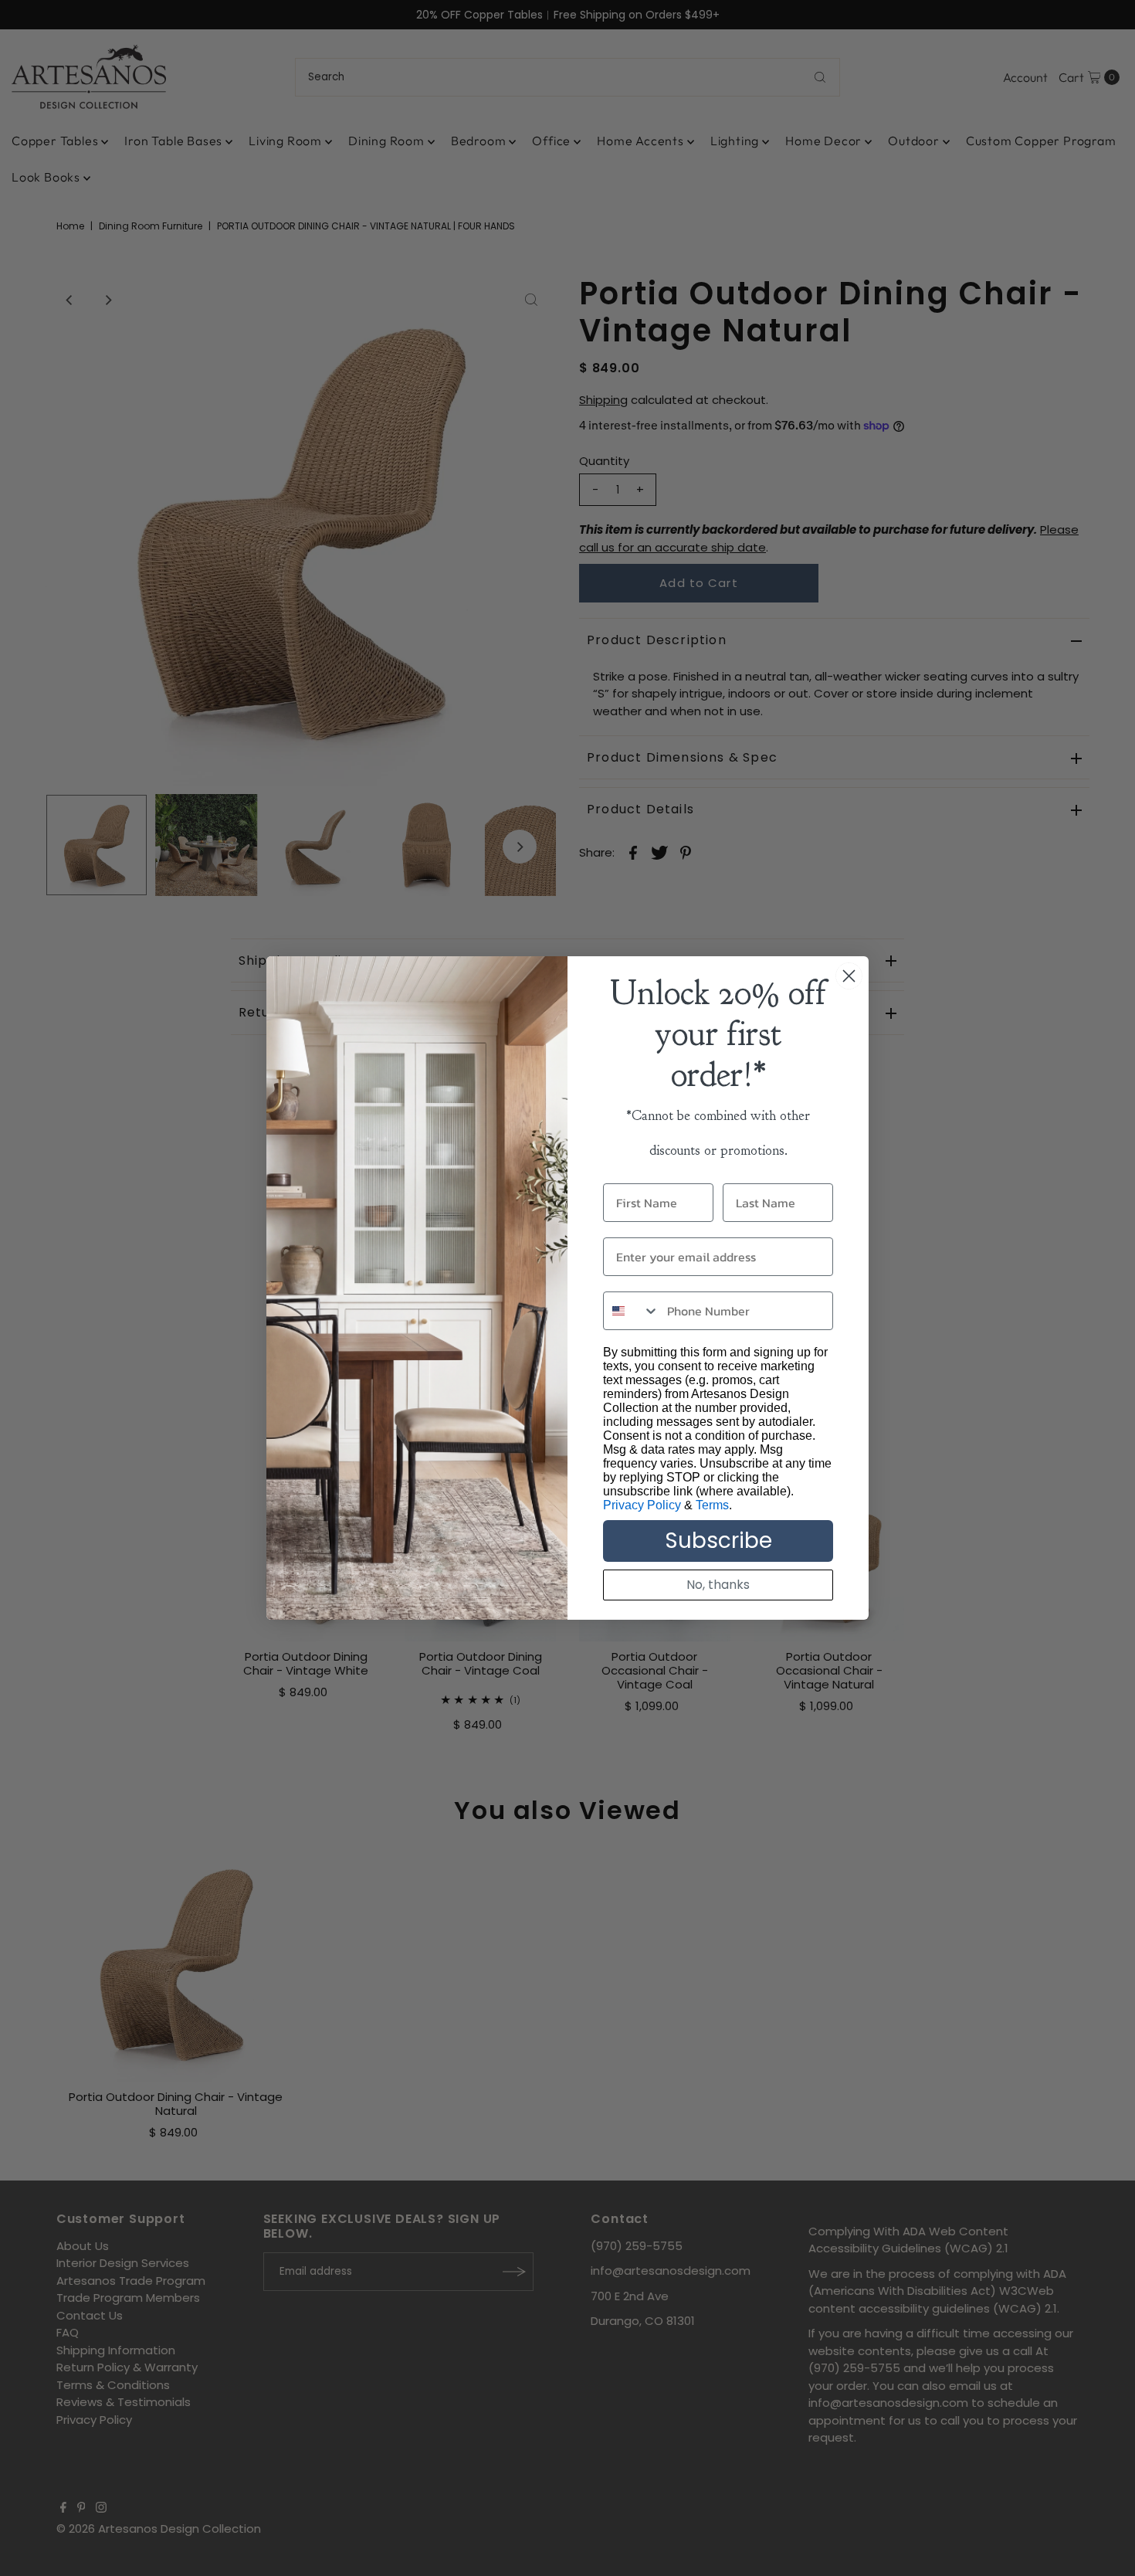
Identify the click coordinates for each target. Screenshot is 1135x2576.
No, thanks (718, 1585)
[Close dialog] (849, 976)
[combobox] (632, 1311)
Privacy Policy (642, 1505)
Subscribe (718, 1541)
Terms (712, 1505)
